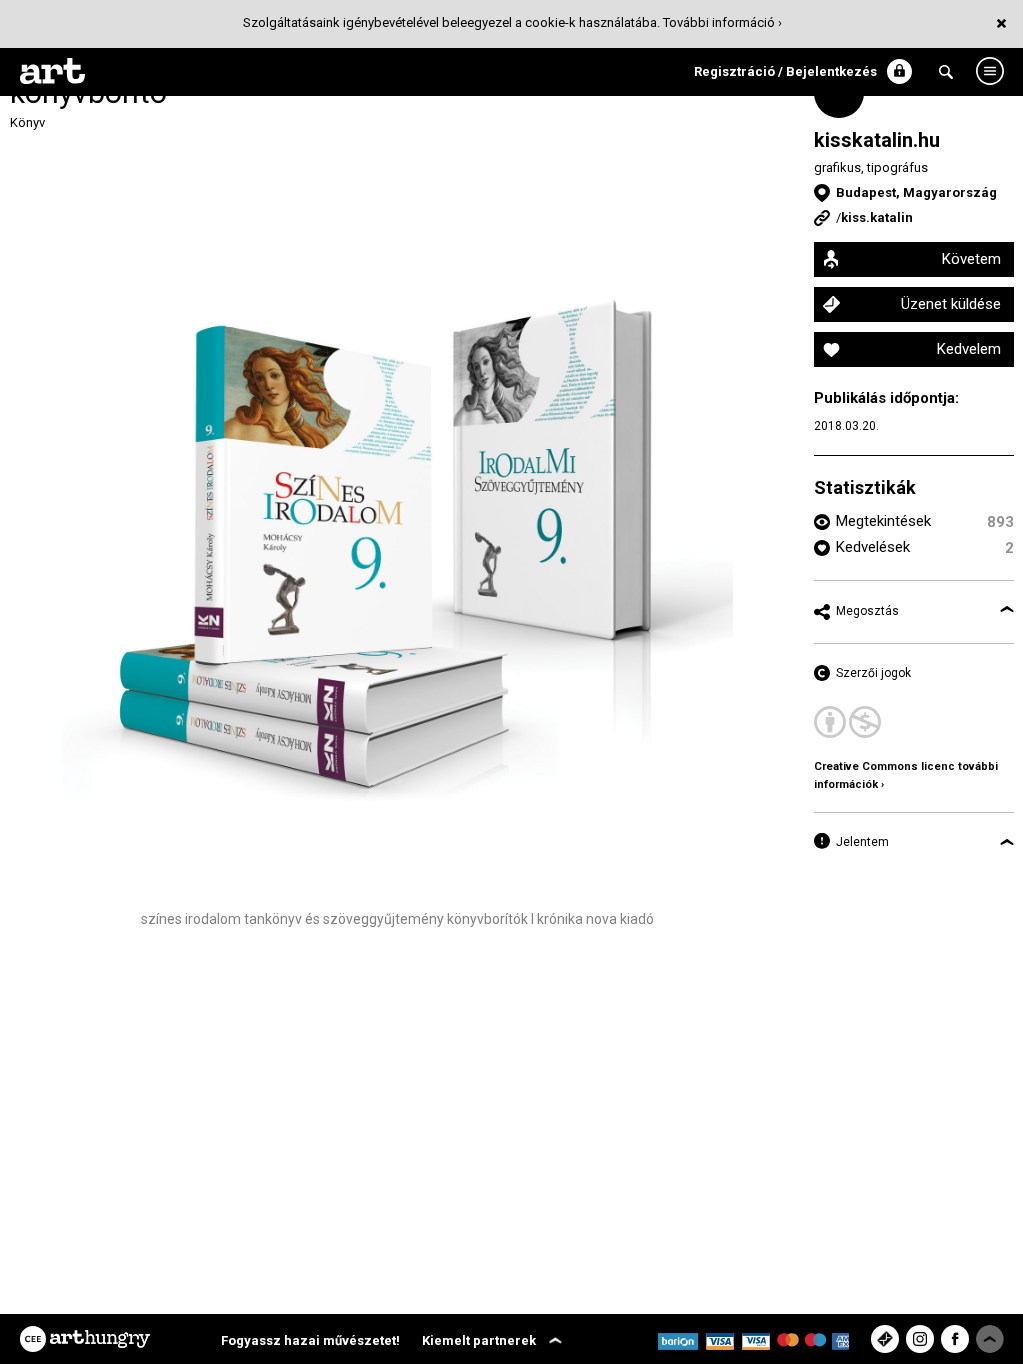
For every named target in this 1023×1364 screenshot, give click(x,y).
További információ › (722, 22)
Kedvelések (873, 547)
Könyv (27, 122)
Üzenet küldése (951, 304)
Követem (971, 259)
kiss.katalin (877, 217)
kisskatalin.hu (877, 140)
